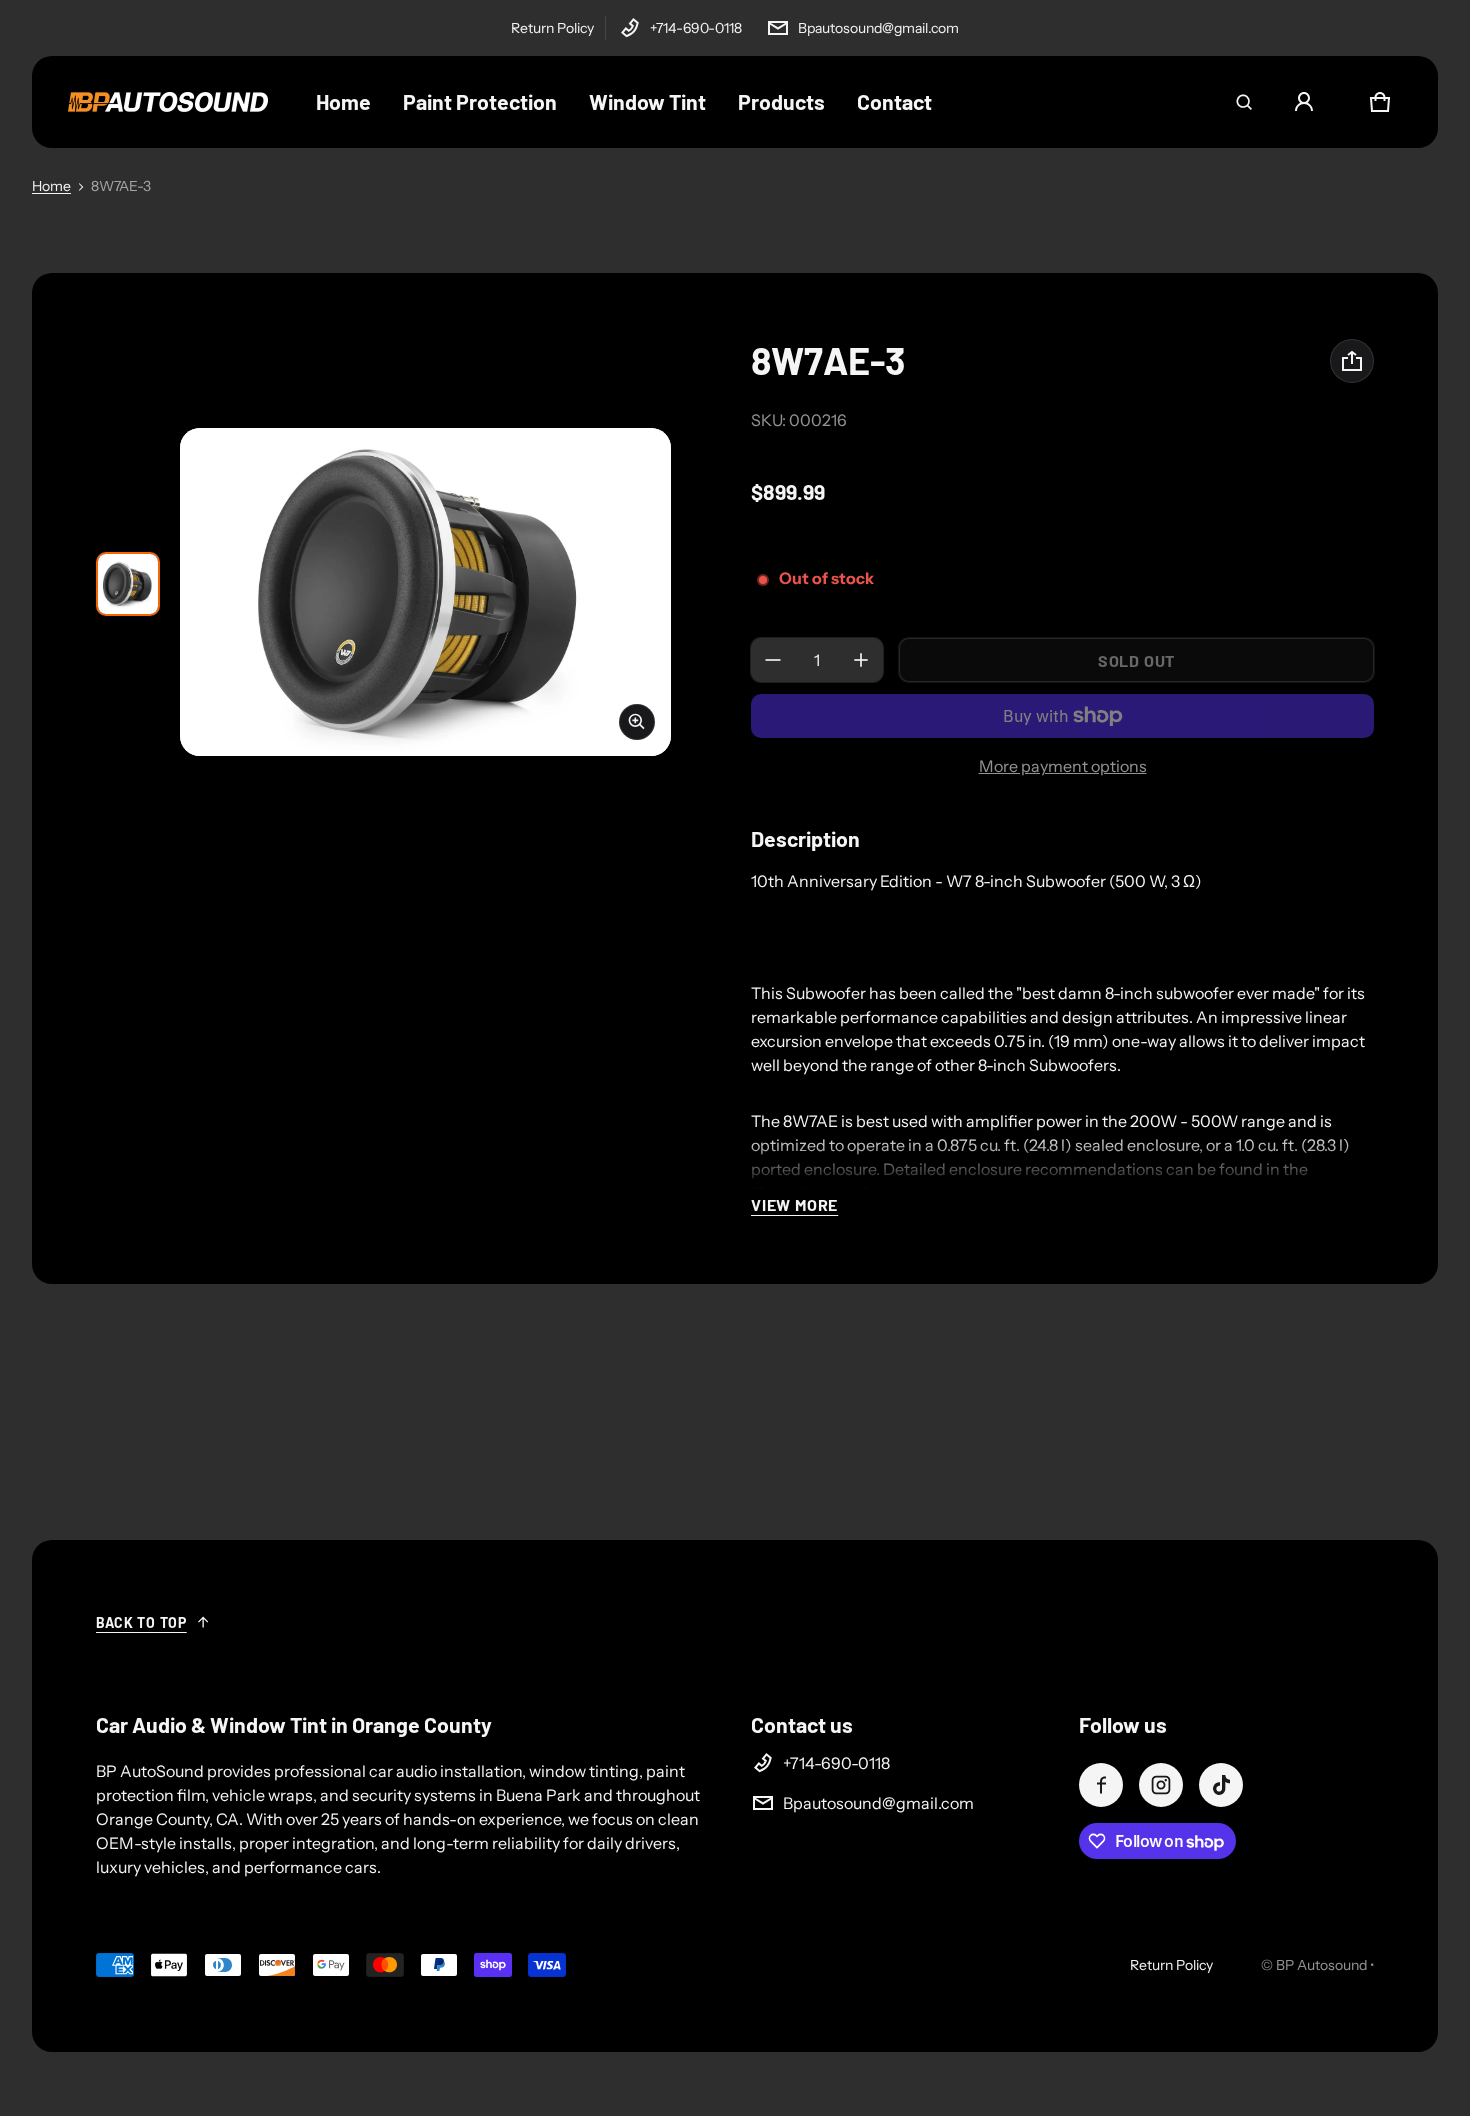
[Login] (1304, 102)
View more (794, 1204)
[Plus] (861, 660)
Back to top (141, 1622)
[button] (1244, 102)
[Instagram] (1161, 1785)
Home (51, 186)
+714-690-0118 (696, 28)
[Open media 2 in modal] (425, 591)
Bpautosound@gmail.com (878, 28)
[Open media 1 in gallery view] (128, 584)
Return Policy (552, 28)
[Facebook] (1101, 1785)
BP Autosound (1321, 1965)
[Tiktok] (1221, 1785)
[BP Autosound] (168, 102)
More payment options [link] (1063, 766)
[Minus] (773, 660)
